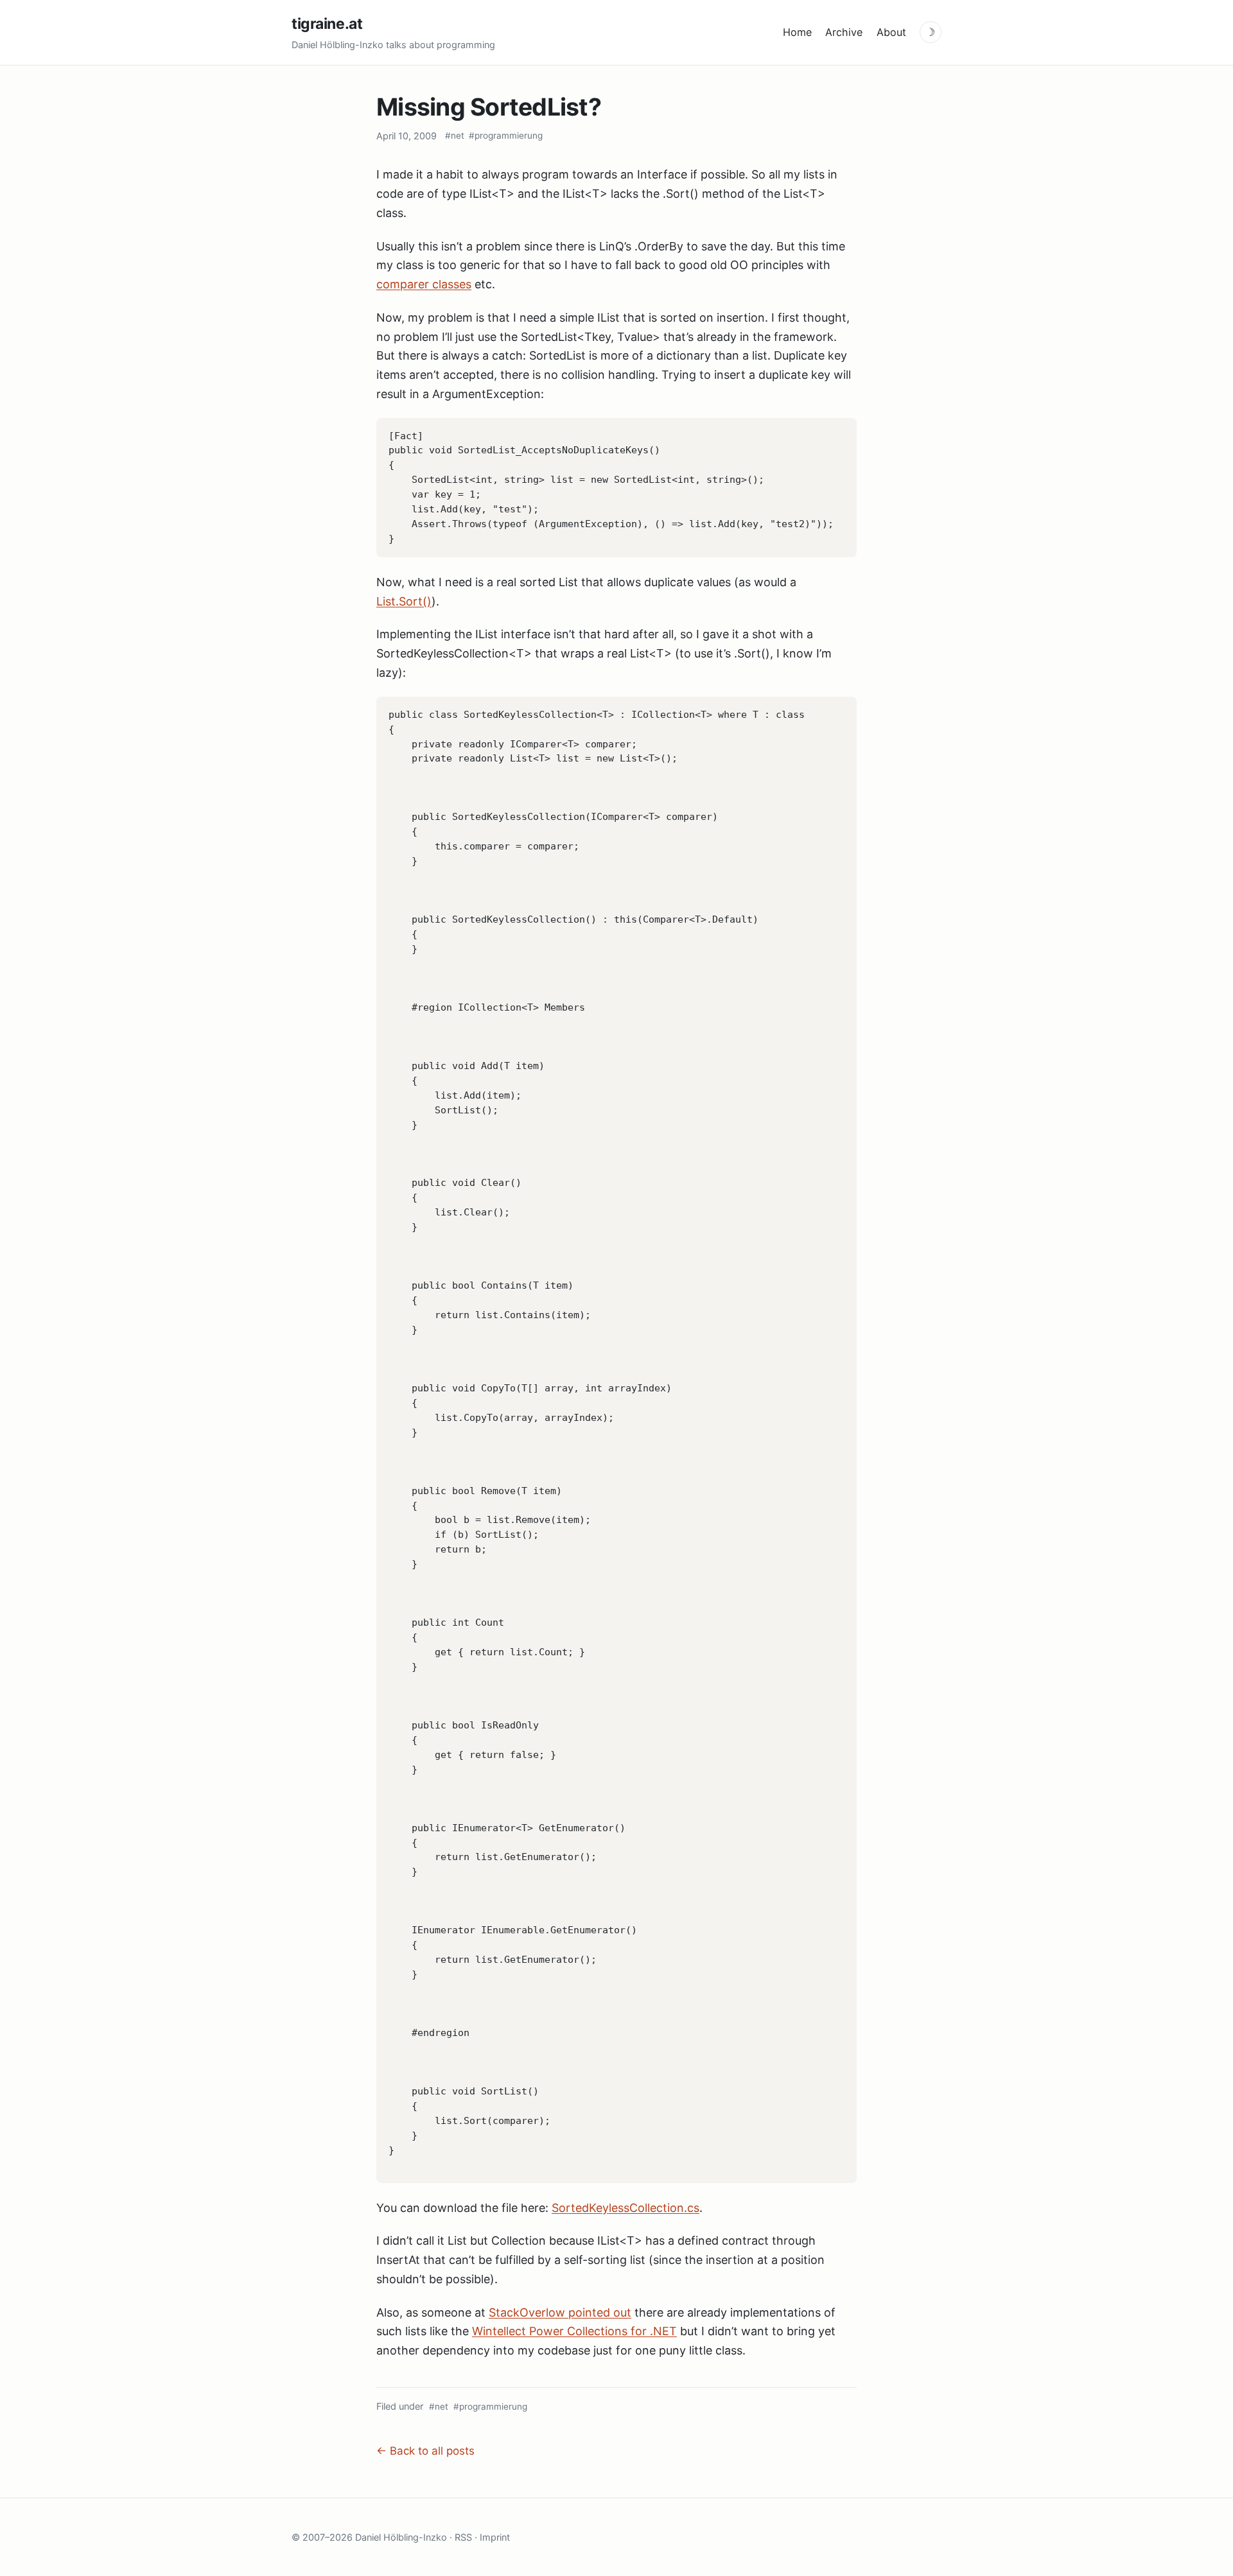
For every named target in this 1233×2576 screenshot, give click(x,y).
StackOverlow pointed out (560, 2312)
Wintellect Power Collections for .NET (574, 2331)
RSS (463, 2537)
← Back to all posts (425, 2451)
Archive (844, 32)
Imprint (495, 2537)
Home (797, 32)
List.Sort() (404, 601)
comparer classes (424, 284)
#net (455, 135)
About (891, 32)
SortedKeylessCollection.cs (625, 2208)
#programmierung (506, 135)
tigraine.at (327, 24)
